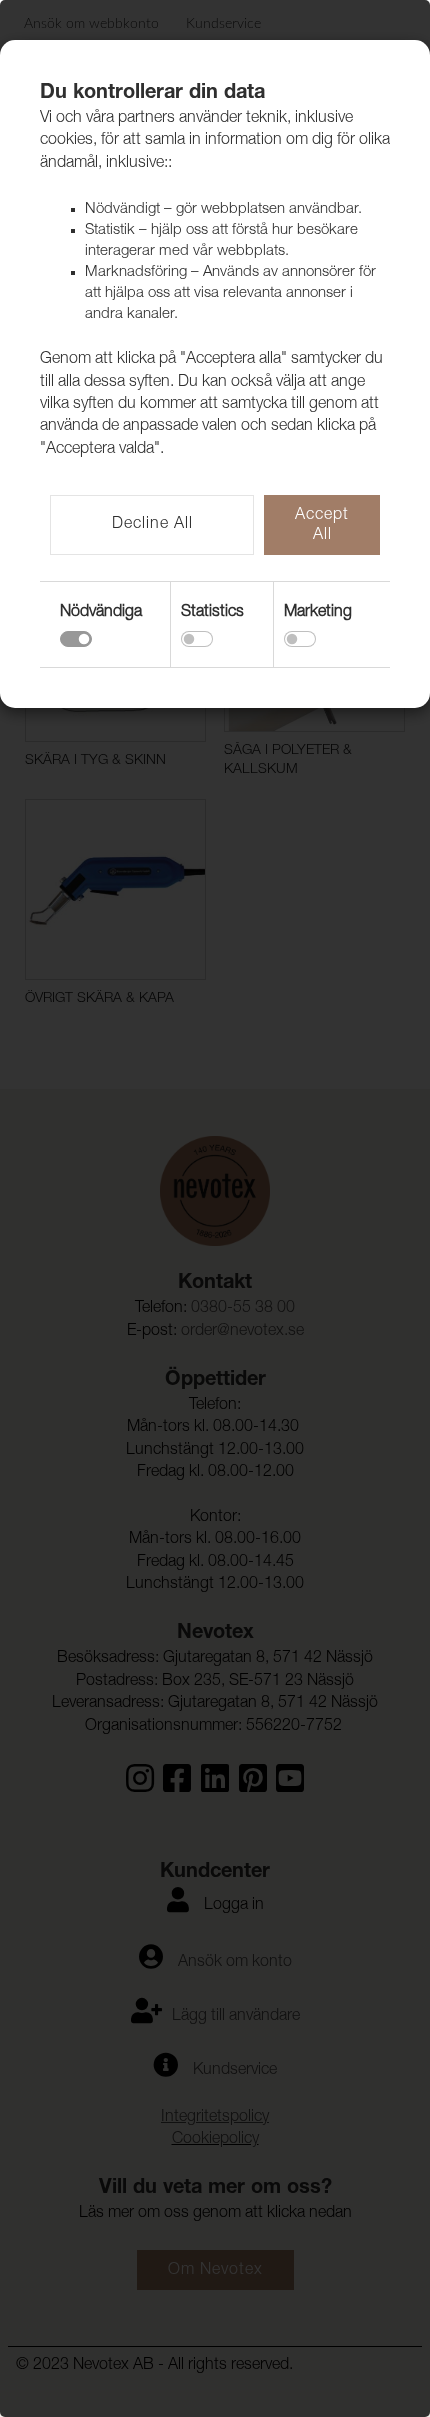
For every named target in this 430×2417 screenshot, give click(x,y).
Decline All (152, 525)
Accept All (322, 526)
